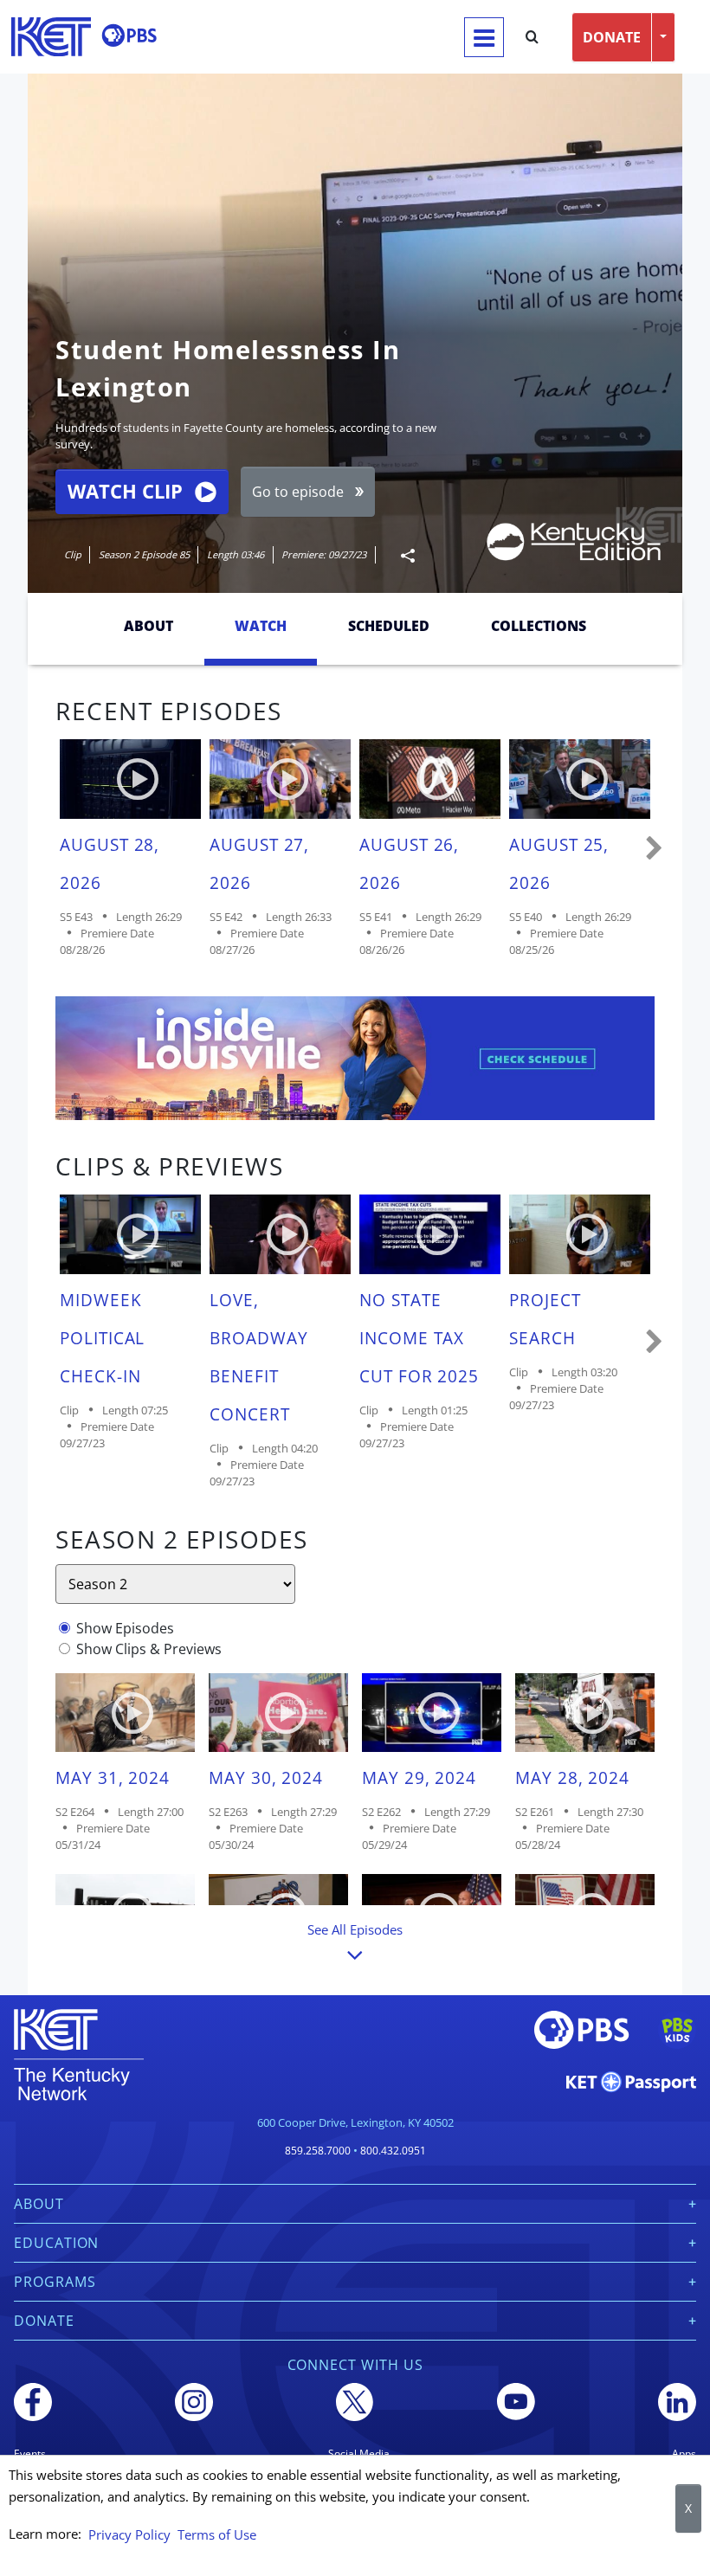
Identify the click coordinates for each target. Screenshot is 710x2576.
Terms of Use (217, 2534)
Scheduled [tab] (389, 626)
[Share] (401, 555)
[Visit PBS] (129, 35)
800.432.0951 (393, 2151)
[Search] (532, 37)
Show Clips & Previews (149, 1649)
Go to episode (298, 492)
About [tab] (148, 626)
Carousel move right (655, 849)
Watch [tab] (261, 626)
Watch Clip (125, 491)
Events (30, 2454)
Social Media (359, 2454)
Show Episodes (125, 1628)
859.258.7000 (318, 2151)
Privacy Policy (129, 2534)
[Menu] (484, 37)
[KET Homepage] (51, 37)
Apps (684, 2454)
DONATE (612, 37)
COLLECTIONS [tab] (539, 626)
